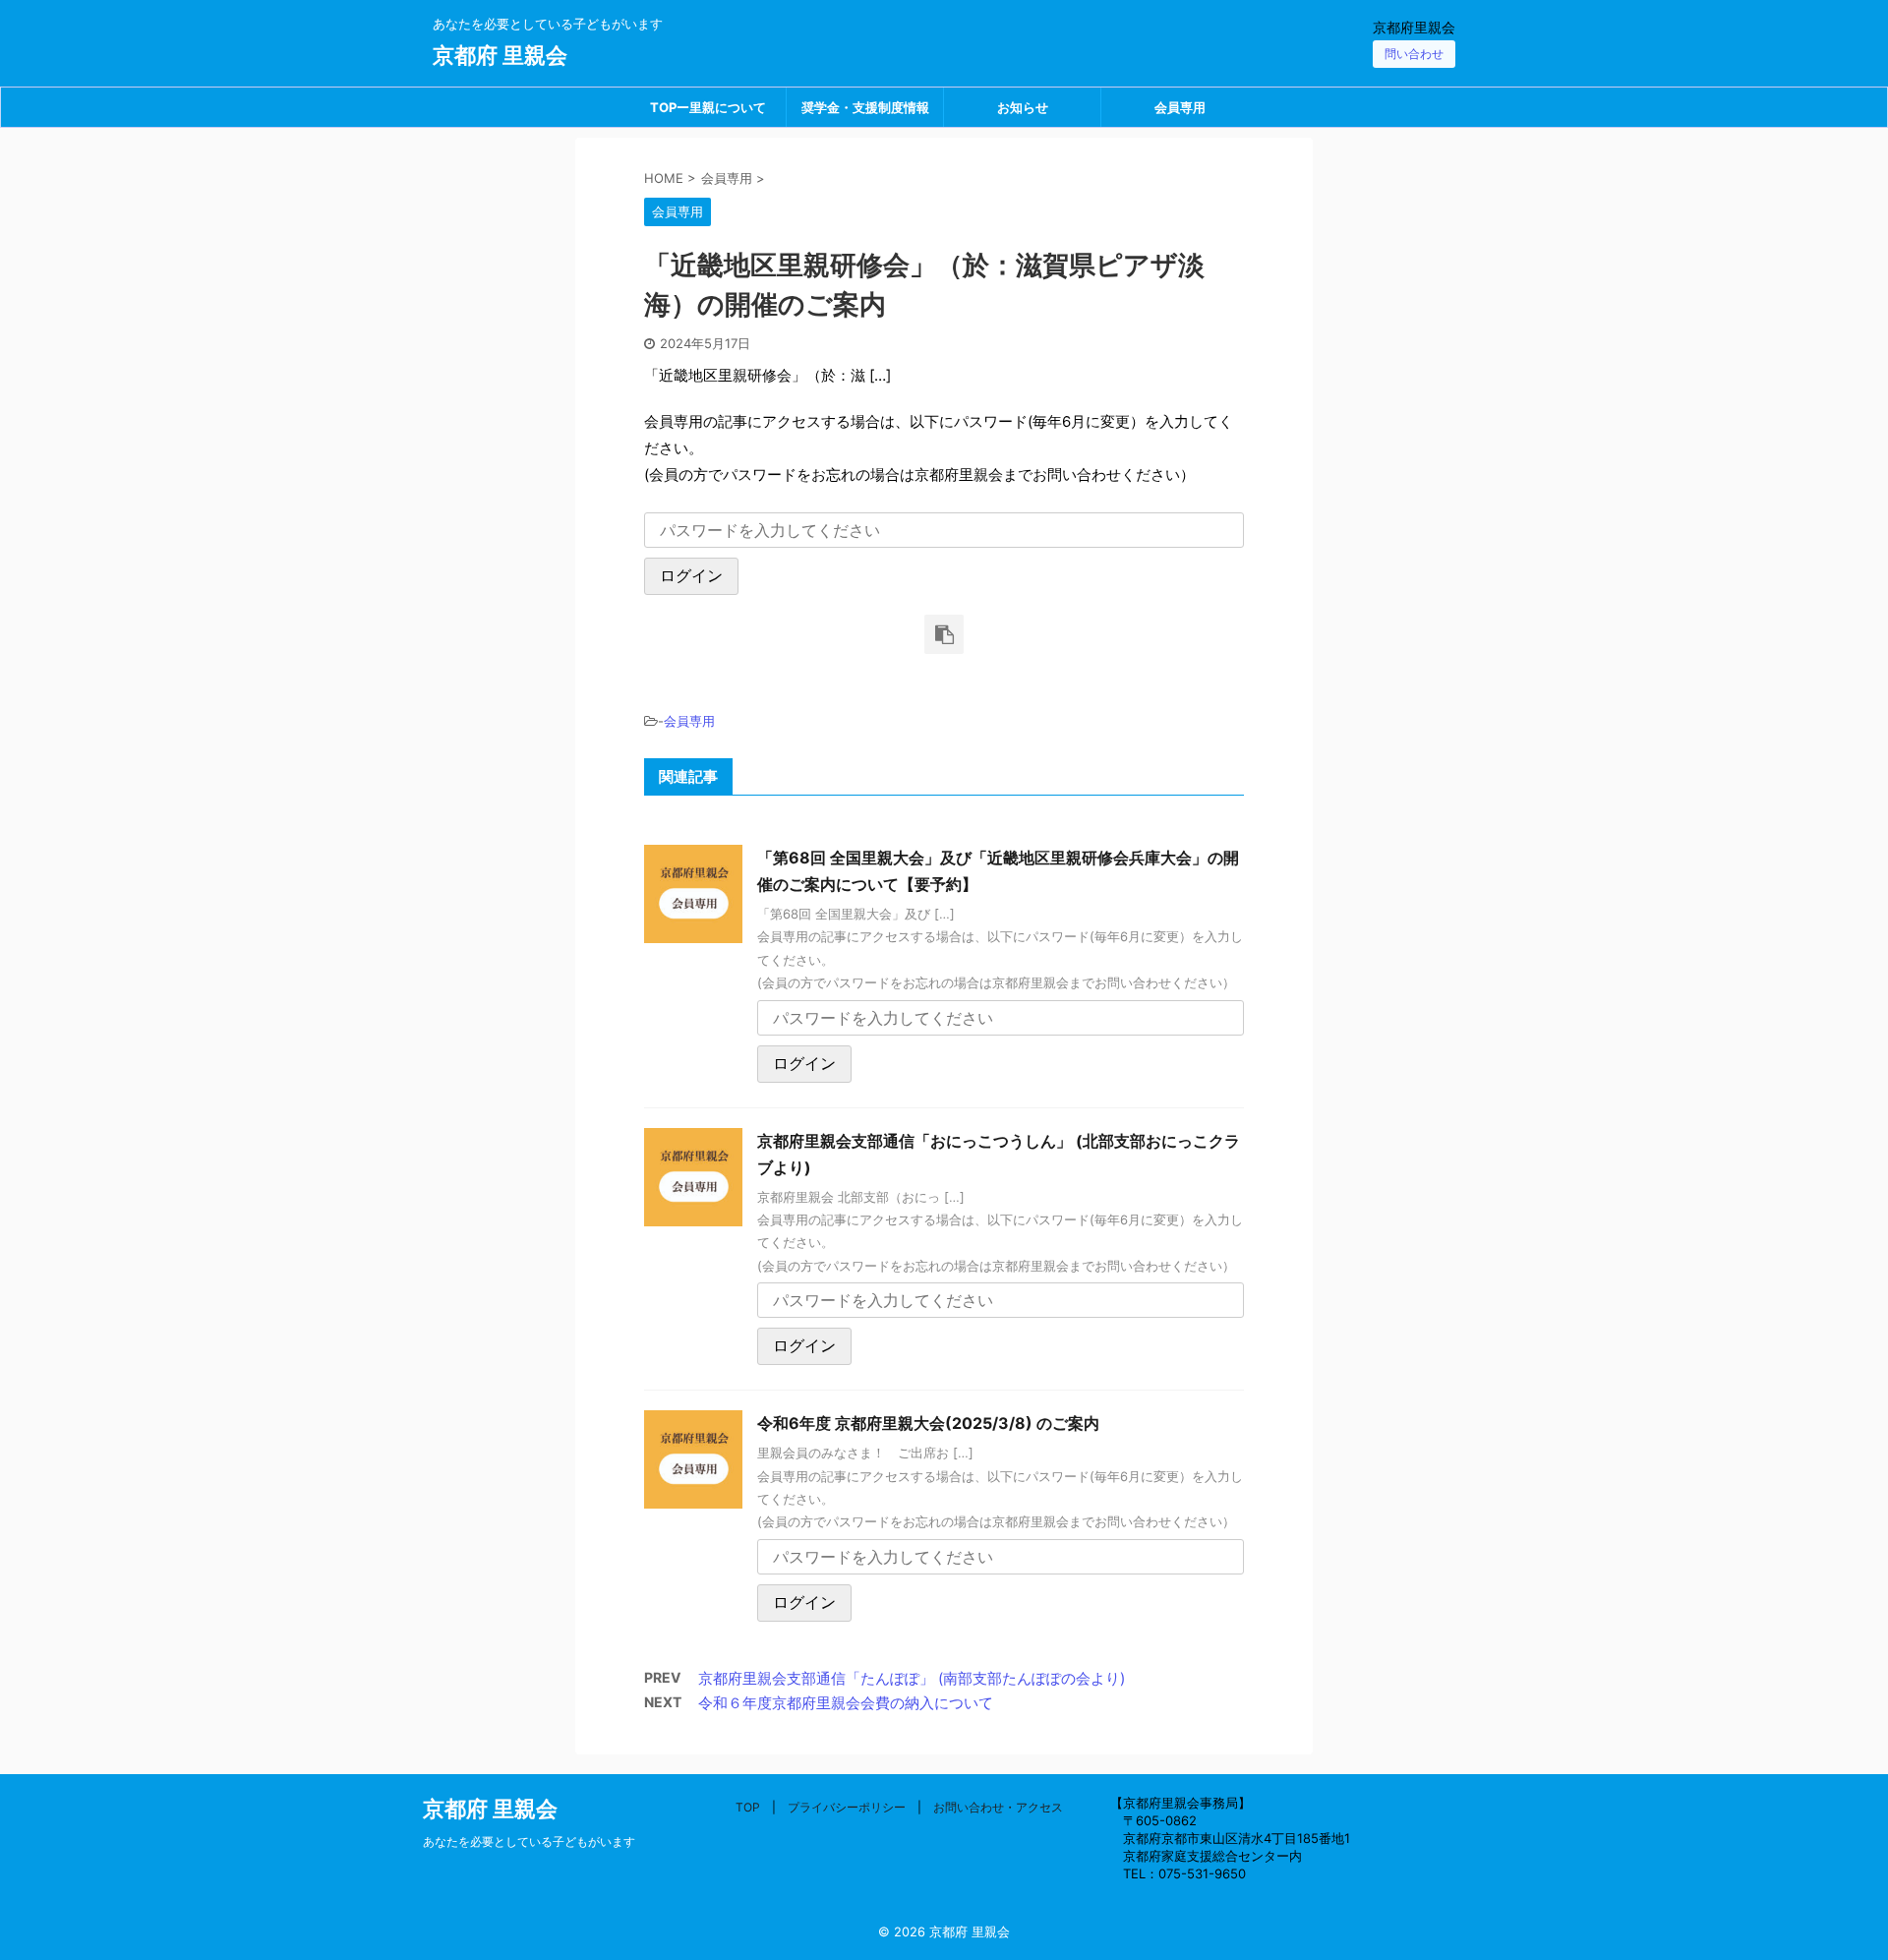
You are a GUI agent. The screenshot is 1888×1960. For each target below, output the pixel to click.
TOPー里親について (708, 107)
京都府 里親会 (500, 55)
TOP (748, 1807)
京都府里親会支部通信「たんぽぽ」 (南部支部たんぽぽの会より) (912, 1678)
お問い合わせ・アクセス (998, 1807)
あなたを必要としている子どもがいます (529, 1841)
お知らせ (1023, 107)
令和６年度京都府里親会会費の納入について (846, 1703)
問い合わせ (1414, 54)
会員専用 (1180, 107)
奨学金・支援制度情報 (865, 107)
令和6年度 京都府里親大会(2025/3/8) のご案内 (928, 1423)
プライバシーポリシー (847, 1807)
